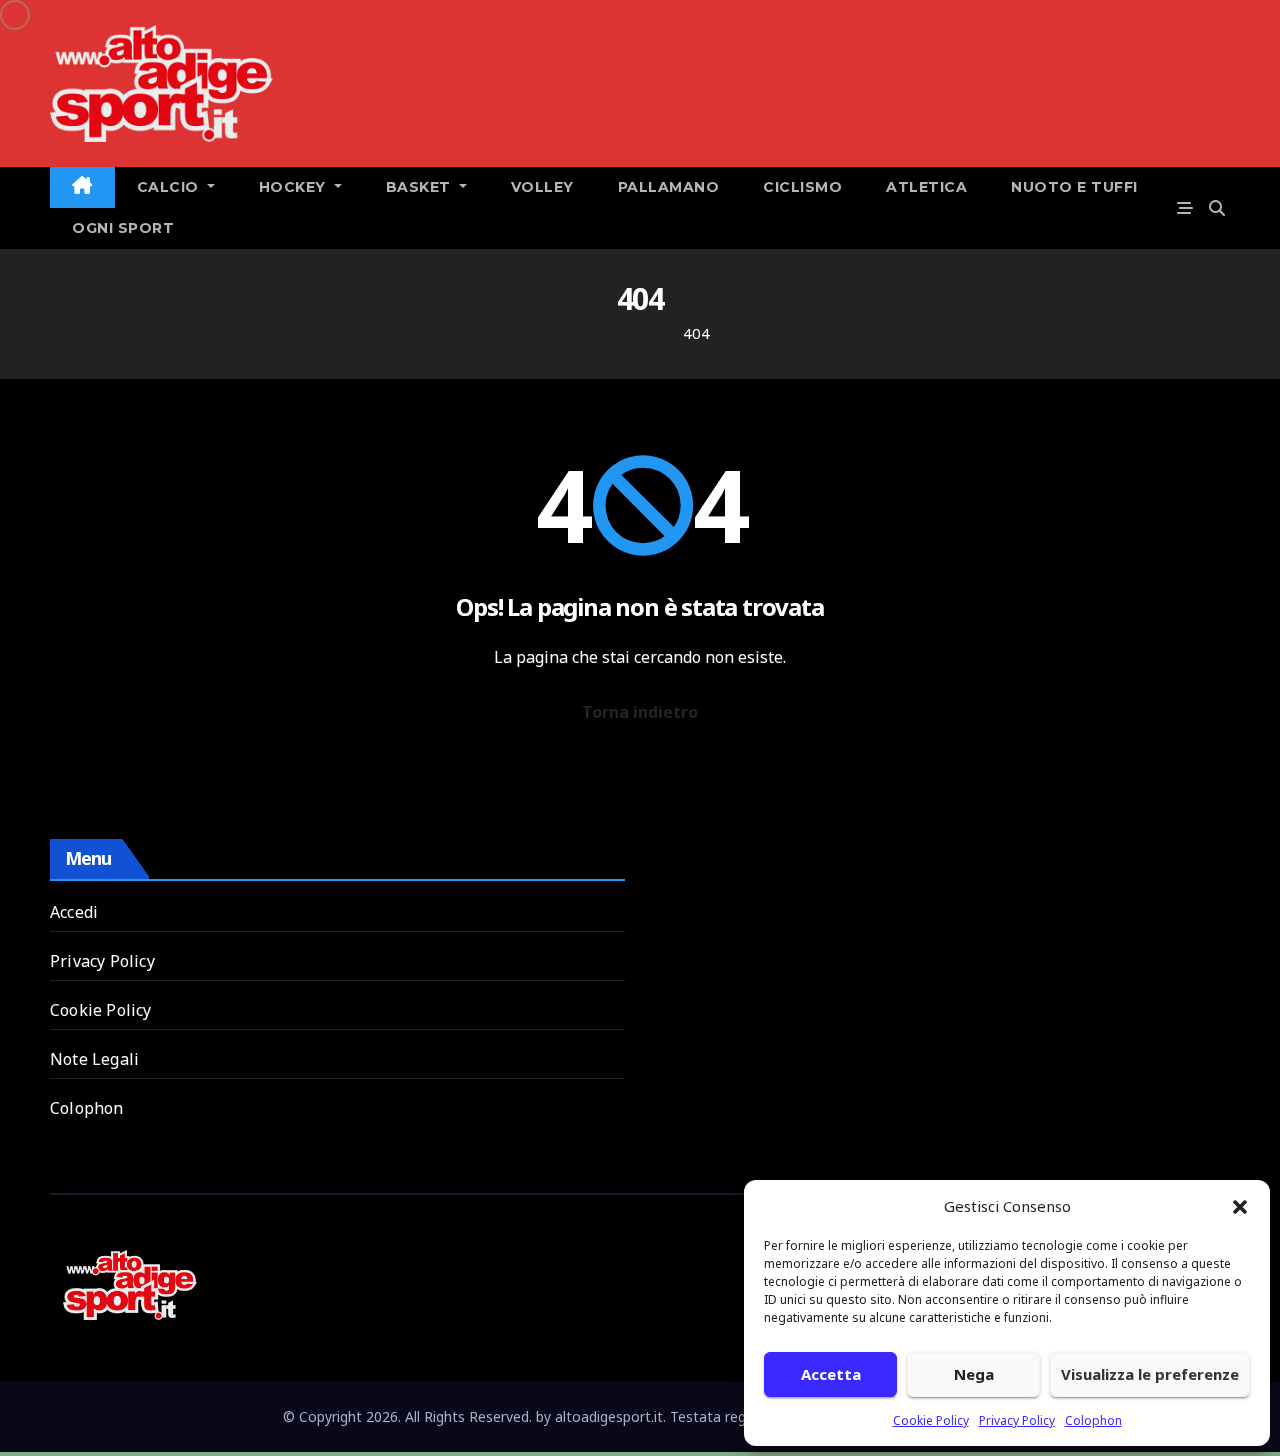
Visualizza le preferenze (1150, 1374)
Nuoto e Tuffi (1074, 187)
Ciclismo (802, 187)
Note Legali (94, 1059)
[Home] (82, 187)
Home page (612, 333)
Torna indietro (640, 712)
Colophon (1093, 1420)
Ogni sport (123, 228)
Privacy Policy (1017, 1420)
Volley (542, 187)
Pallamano (669, 187)
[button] (1240, 1206)
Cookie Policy (931, 1420)
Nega (974, 1374)
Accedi (74, 912)
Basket (421, 187)
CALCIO (170, 187)
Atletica (926, 187)
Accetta (831, 1374)
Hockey (295, 187)
